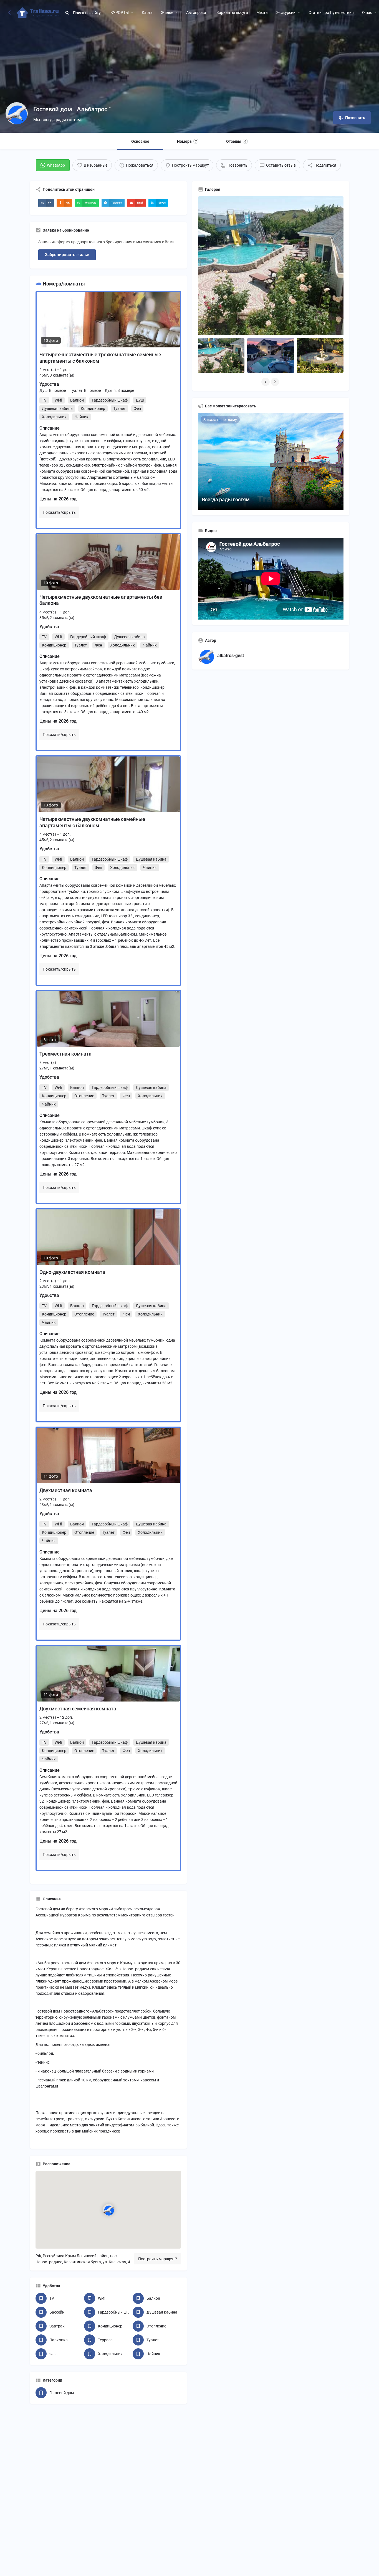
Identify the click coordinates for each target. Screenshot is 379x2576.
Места (262, 12)
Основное (140, 141)
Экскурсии (286, 12)
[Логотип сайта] (39, 12)
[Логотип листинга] (17, 113)
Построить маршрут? (158, 2259)
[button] (46, 203)
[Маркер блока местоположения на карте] (108, 2210)
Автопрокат (197, 12)
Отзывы (236, 141)
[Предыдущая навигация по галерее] (266, 382)
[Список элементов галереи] (221, 355)
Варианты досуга (232, 12)
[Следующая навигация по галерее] (276, 382)
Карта (147, 12)
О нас (367, 12)
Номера (187, 141)
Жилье (167, 12)
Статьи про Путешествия (331, 12)
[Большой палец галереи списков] (271, 269)
